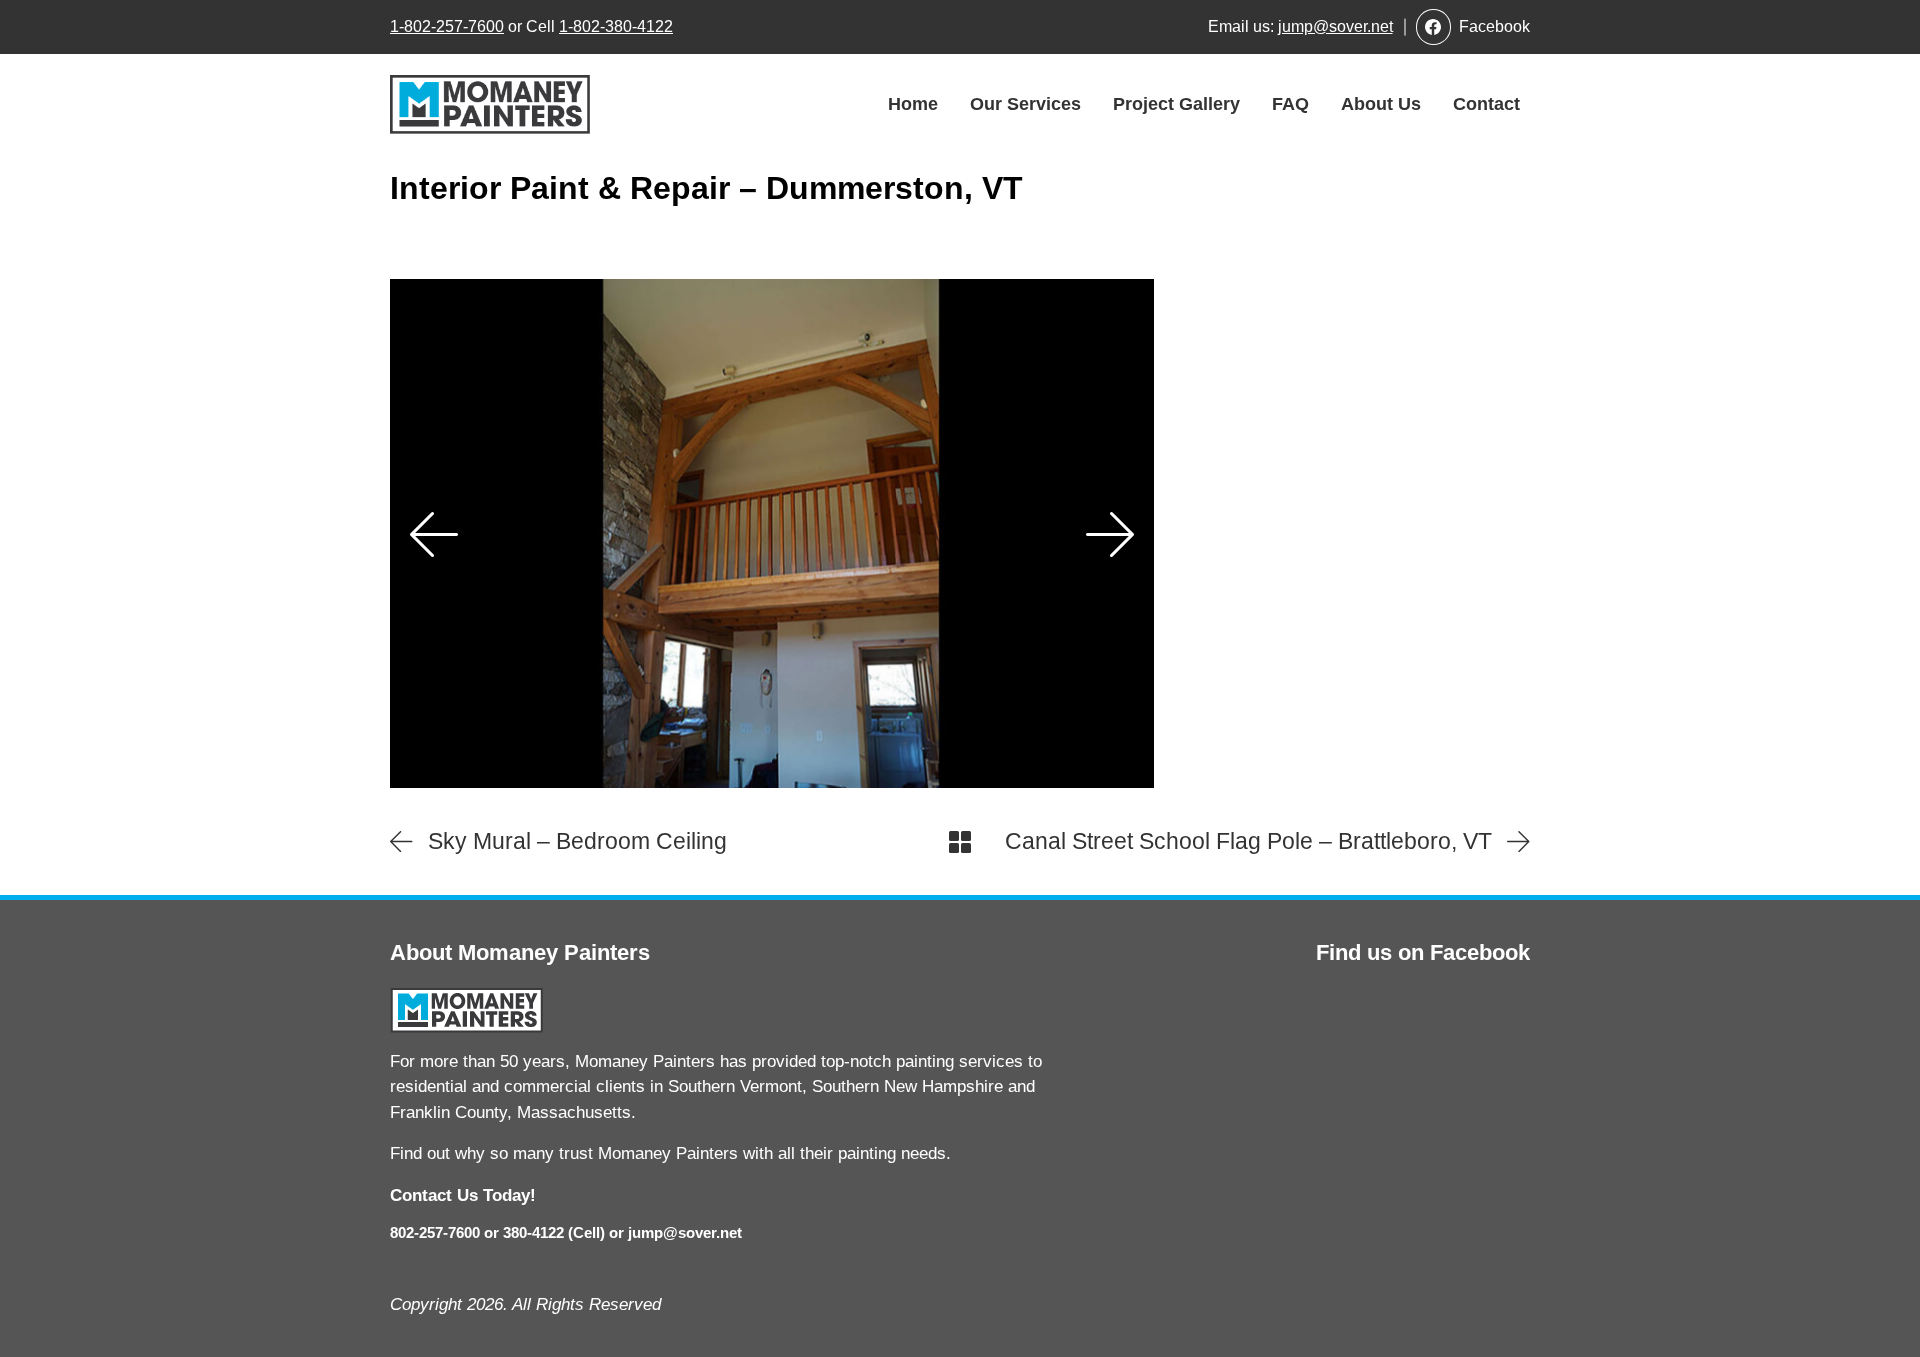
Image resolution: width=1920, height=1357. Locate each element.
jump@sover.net (1335, 26)
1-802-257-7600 (447, 26)
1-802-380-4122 (616, 26)
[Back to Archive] (960, 842)
